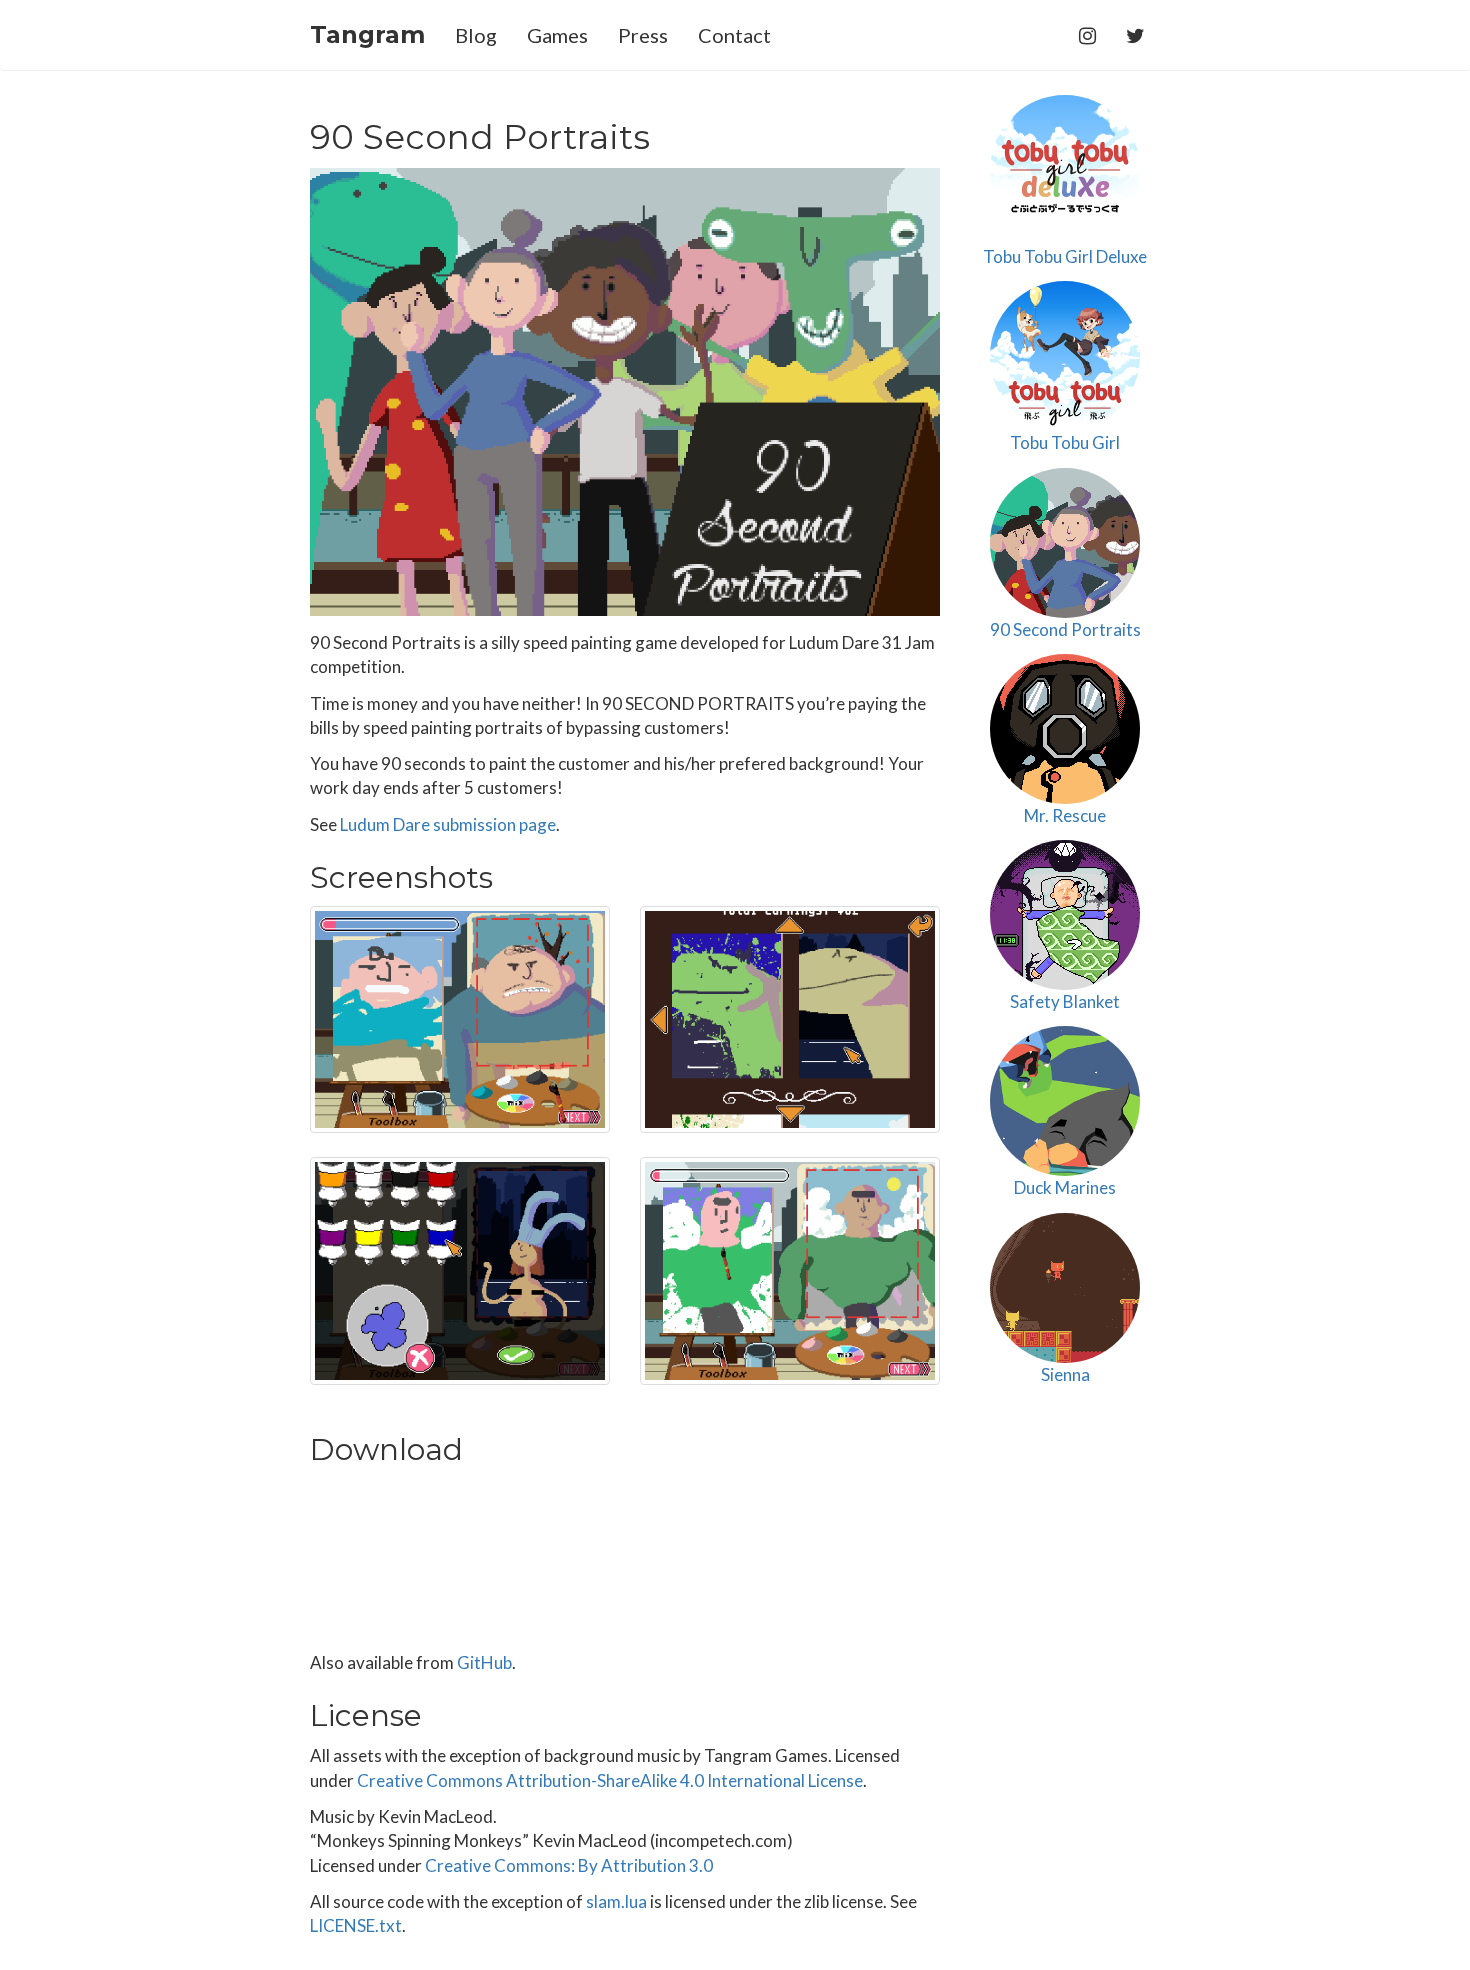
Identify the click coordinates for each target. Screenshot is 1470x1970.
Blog (476, 35)
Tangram (367, 34)
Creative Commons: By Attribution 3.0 (569, 1865)
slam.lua (616, 1901)
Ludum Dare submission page (448, 824)
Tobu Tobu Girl (1065, 442)
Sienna (1065, 1374)
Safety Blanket (1065, 1001)
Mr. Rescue (1065, 815)
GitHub (484, 1662)
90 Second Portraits (1065, 629)
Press (643, 35)
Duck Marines (1065, 1187)
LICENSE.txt (356, 1925)
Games (557, 35)
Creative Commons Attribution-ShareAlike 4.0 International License (610, 1780)
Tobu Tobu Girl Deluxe (1065, 256)
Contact (734, 35)
